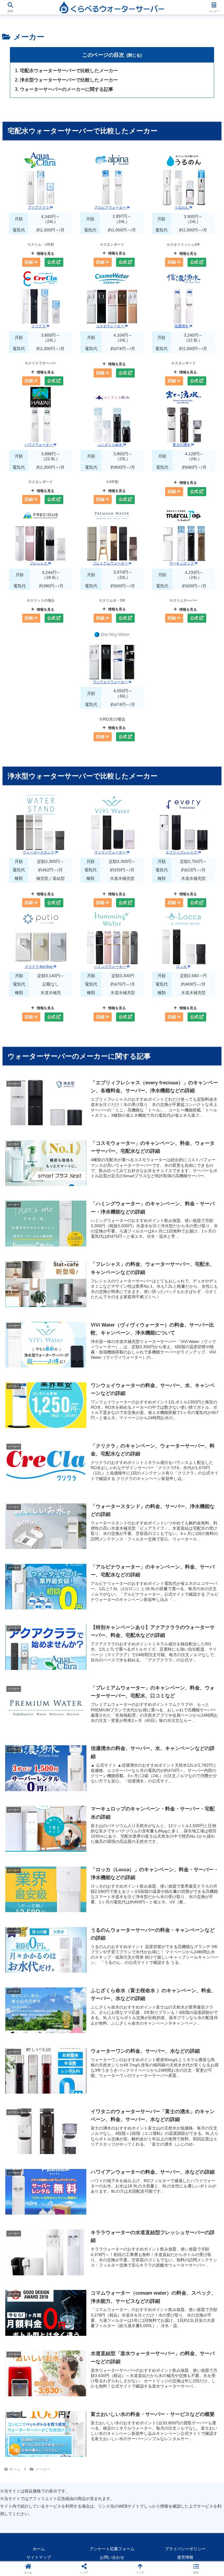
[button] (207, 1462)
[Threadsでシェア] (87, 1915)
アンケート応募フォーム (112, 2549)
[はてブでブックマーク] (187, 1915)
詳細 (29, 262)
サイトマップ (39, 2557)
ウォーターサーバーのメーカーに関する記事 (66, 89)
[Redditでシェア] (137, 1915)
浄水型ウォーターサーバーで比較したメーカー (69, 80)
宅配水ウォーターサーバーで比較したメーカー (69, 70)
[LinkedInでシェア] (137, 1932)
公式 (52, 262)
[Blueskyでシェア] (137, 1899)
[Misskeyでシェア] (187, 1899)
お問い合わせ (112, 2557)
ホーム (39, 2549)
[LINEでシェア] (37, 1932)
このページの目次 (103, 55)
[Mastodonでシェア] (87, 1899)
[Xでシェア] (37, 1899)
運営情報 (185, 2557)
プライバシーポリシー (185, 2549)
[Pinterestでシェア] (87, 1932)
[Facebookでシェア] (37, 1915)
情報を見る (45, 254)
